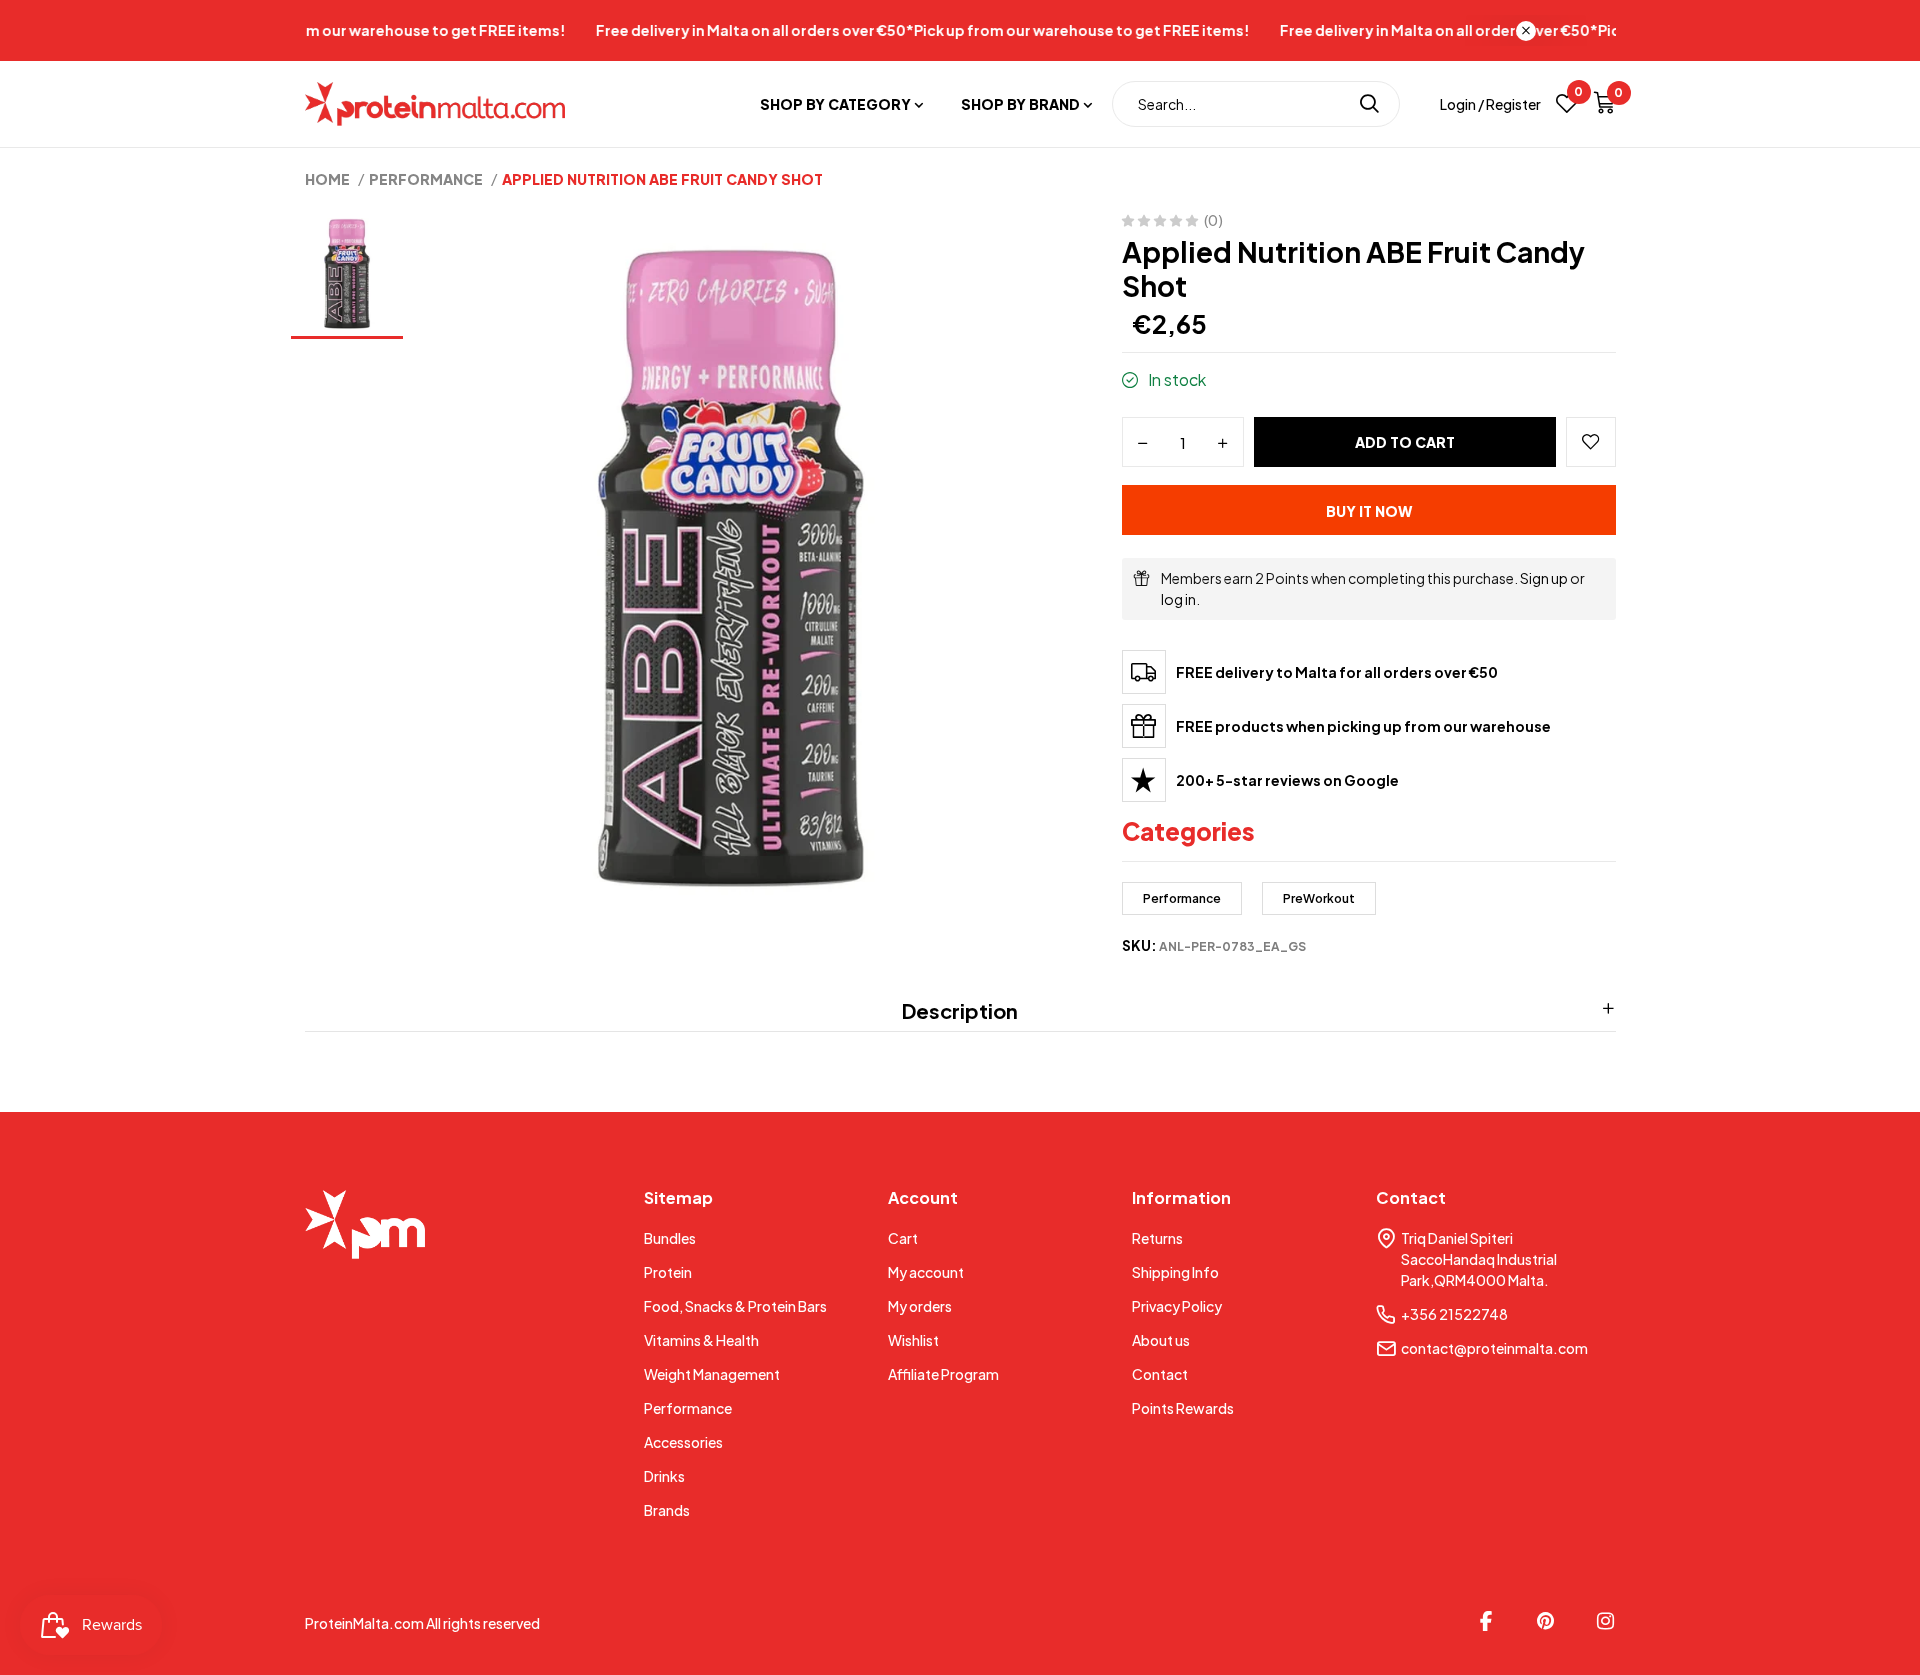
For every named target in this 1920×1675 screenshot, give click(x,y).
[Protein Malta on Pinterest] (1546, 1621)
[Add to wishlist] (1591, 442)
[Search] (1369, 104)
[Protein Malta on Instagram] (1606, 1621)
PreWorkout (1319, 898)
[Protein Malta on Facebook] (1486, 1621)
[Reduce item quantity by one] (1143, 443)
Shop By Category (835, 104)
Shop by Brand (1020, 104)
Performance (1182, 898)
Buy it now (1369, 511)
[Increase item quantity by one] (1223, 443)
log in (1178, 599)
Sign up (1544, 578)
